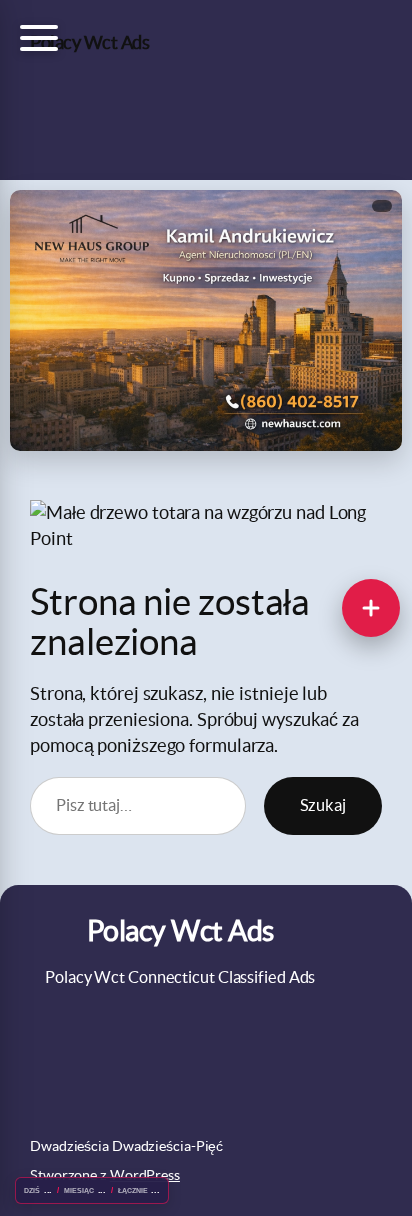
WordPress (145, 1175)
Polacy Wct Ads (89, 42)
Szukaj (323, 805)
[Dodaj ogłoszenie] (371, 608)
